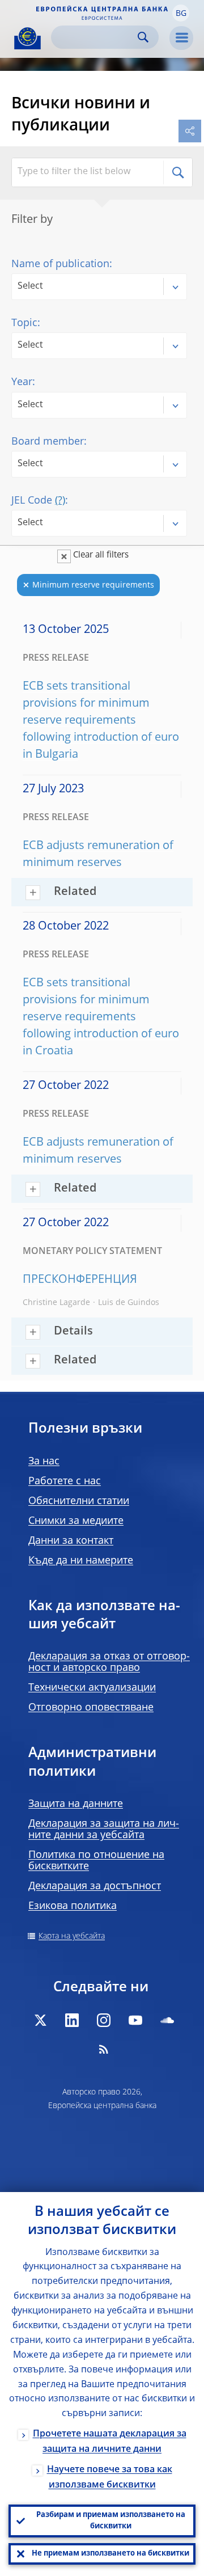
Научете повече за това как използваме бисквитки (110, 2478)
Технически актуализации (92, 1688)
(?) (60, 501)
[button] (181, 13)
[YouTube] (135, 2020)
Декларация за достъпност (95, 1886)
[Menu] (181, 38)
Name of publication (60, 264)
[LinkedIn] (72, 2020)
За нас (44, 1462)
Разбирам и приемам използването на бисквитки (111, 2521)
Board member (48, 442)
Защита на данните (76, 1804)
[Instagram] (104, 2020)
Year (22, 382)
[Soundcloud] (167, 2020)
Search (143, 37)
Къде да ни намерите (81, 1561)
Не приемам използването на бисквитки (110, 2554)
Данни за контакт (71, 1541)
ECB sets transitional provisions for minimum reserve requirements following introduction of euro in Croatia (101, 1017)
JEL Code (38, 501)
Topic (24, 323)
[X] (40, 2020)
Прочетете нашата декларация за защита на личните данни (110, 2442)
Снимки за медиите (76, 1521)
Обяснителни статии (79, 1501)
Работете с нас (65, 1481)
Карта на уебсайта (72, 1936)
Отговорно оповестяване (91, 1708)
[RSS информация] (104, 2049)
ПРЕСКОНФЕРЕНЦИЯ (80, 1280)
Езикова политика (73, 1906)
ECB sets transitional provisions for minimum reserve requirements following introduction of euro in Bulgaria (101, 721)
